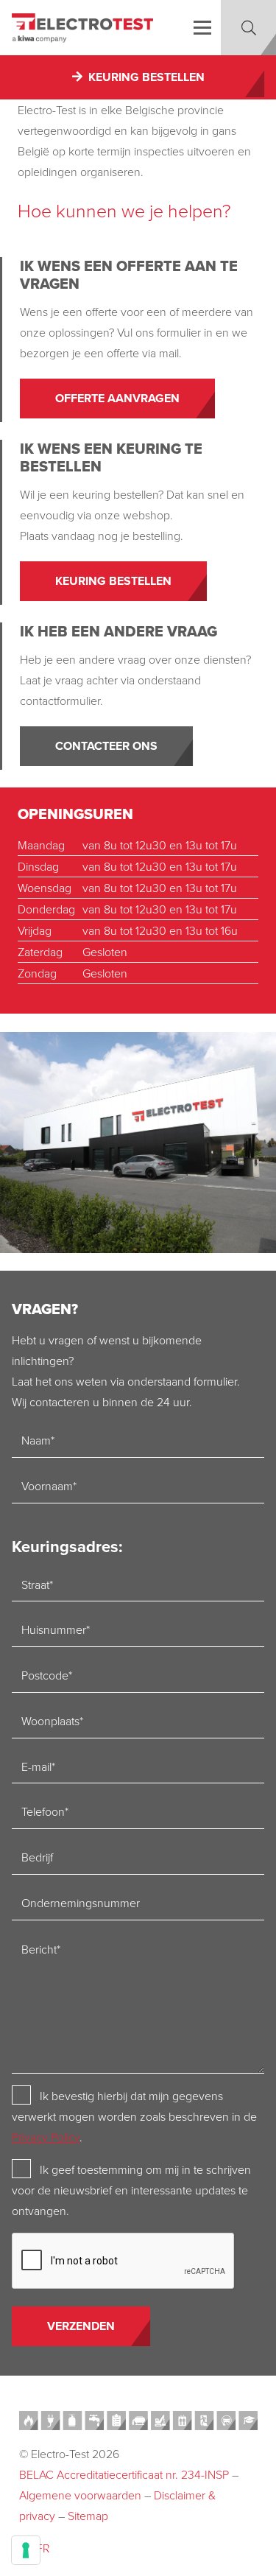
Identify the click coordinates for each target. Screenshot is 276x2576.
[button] (202, 28)
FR (43, 2548)
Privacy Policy (46, 2137)
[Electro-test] (82, 28)
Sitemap (88, 2516)
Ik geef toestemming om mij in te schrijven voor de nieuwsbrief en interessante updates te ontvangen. (131, 2190)
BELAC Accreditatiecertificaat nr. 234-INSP (124, 2474)
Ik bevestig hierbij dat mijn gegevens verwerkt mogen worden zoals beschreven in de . (134, 2116)
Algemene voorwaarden (80, 2495)
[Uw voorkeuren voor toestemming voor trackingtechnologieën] (26, 2550)
